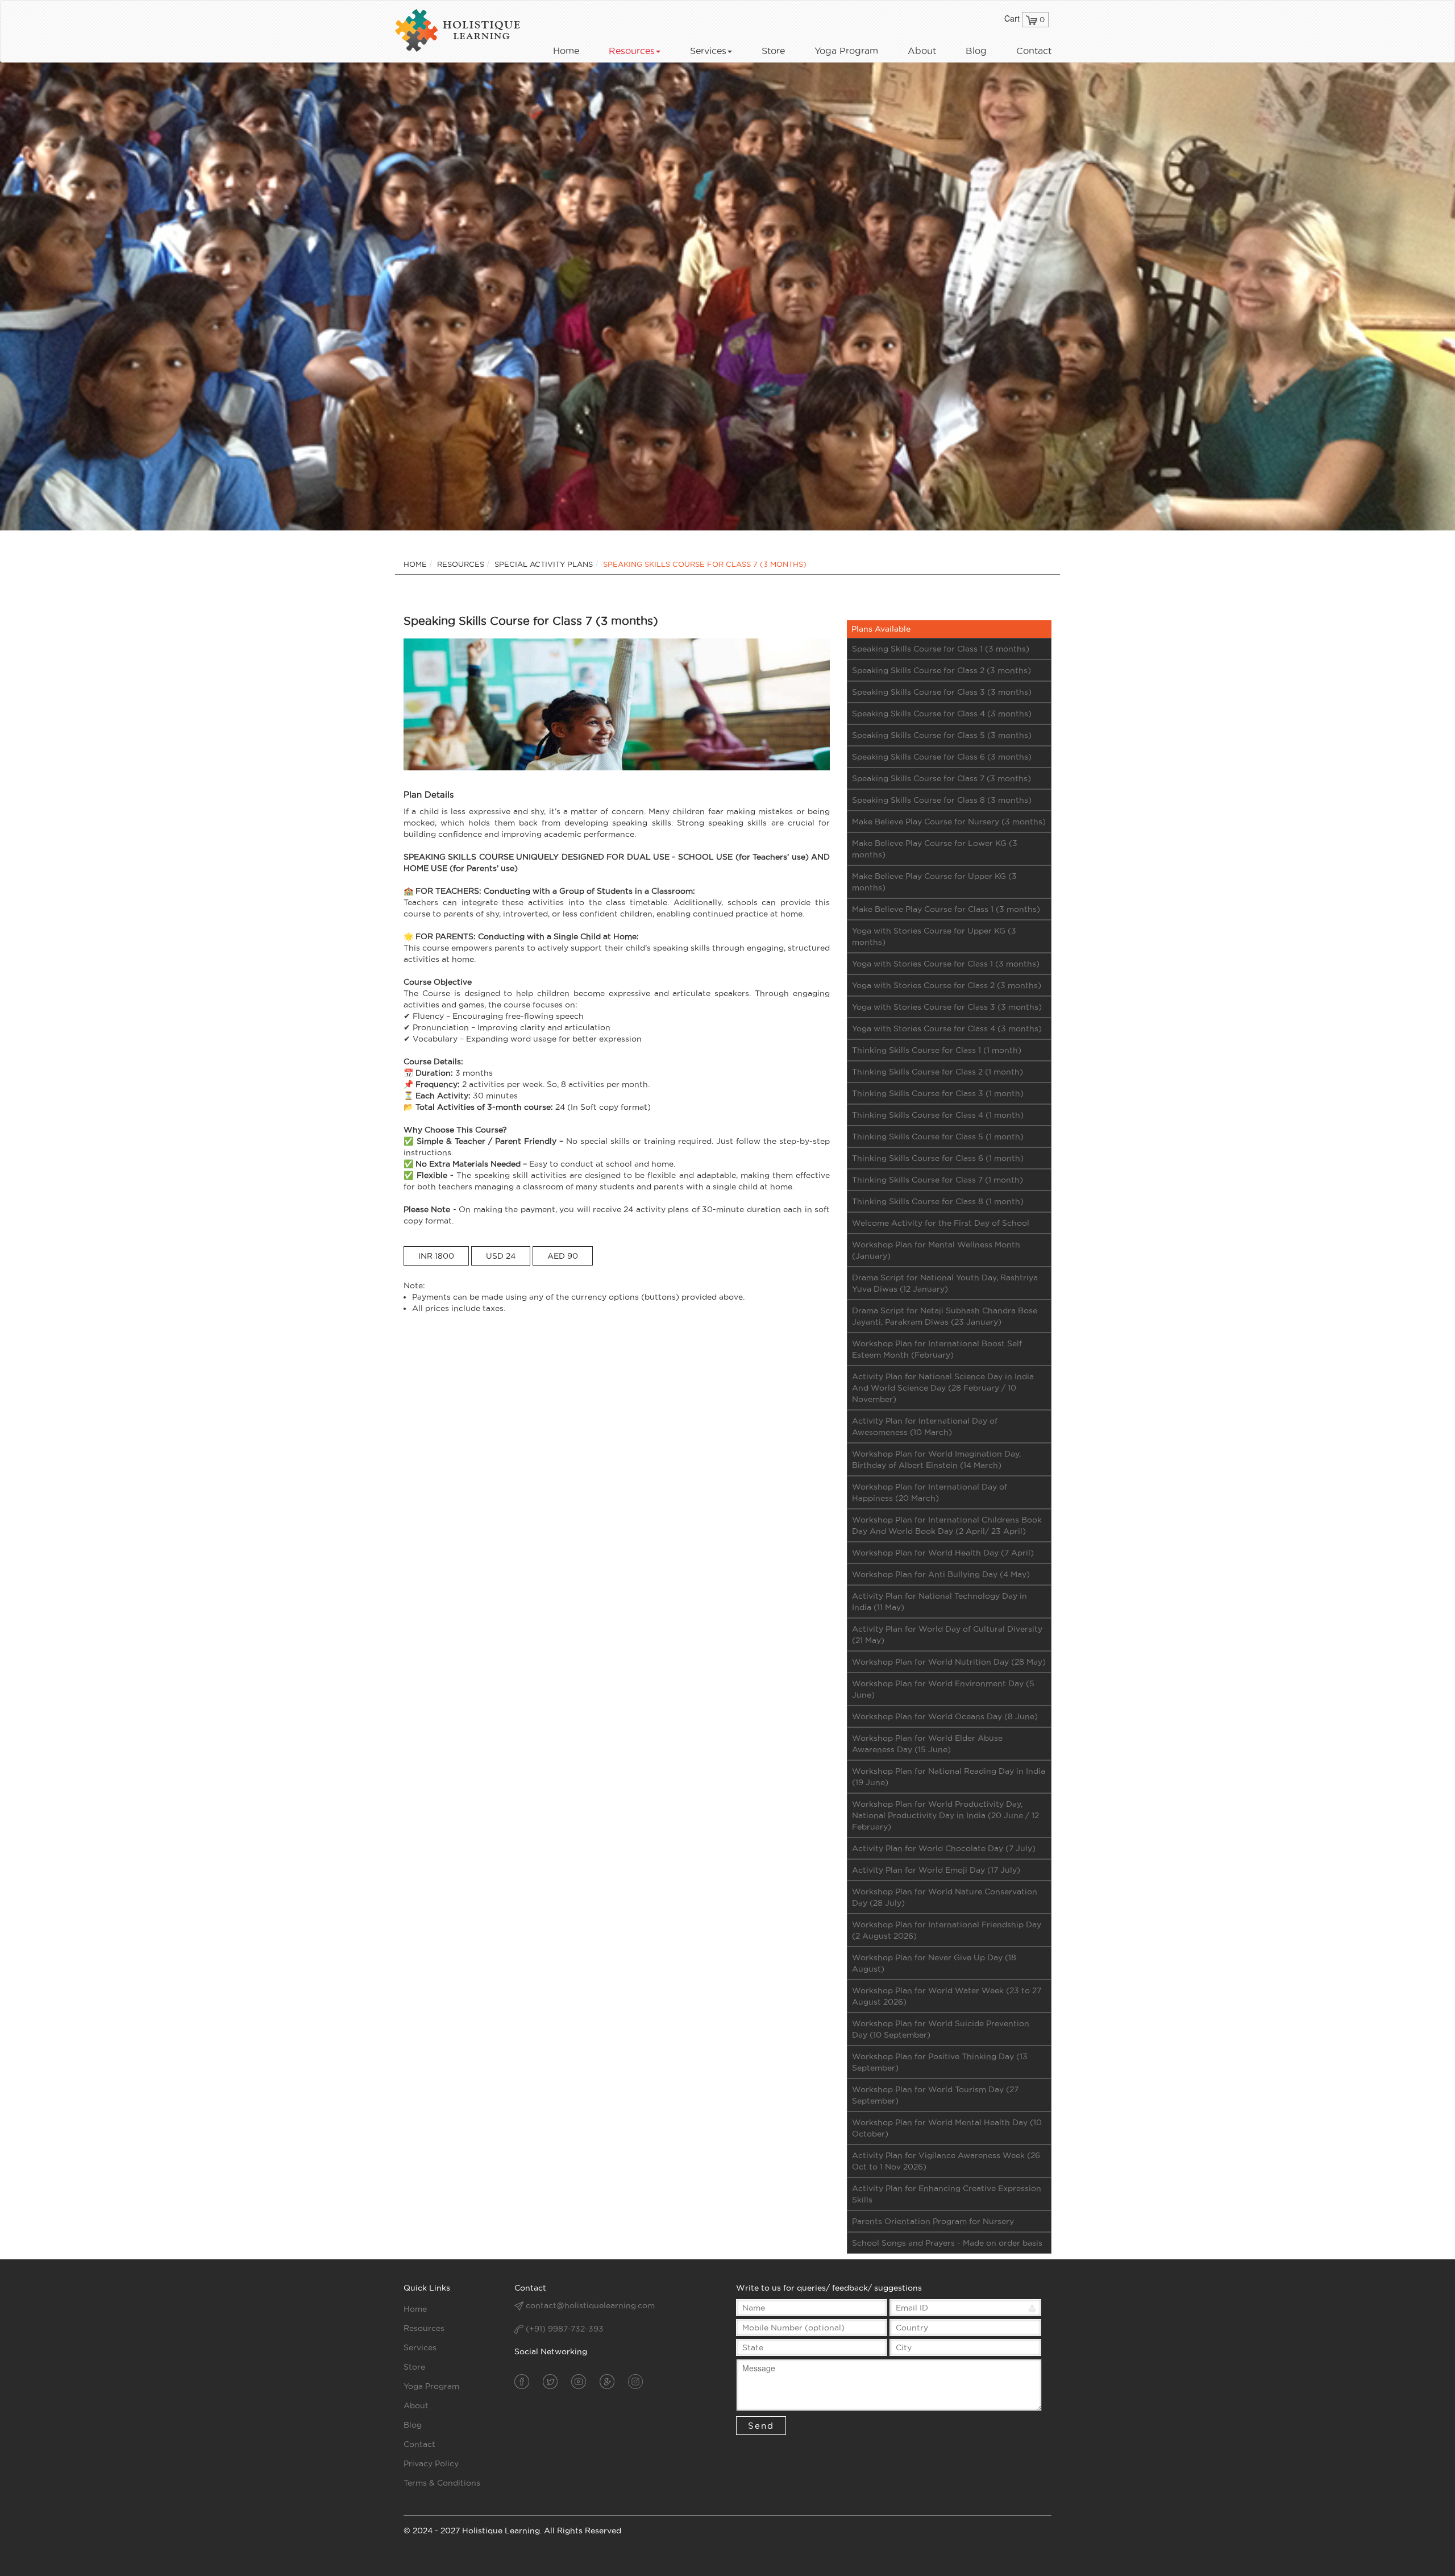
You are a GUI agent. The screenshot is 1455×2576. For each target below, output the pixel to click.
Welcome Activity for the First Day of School (941, 1223)
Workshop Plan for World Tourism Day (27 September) (935, 2095)
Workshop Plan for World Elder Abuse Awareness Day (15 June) (927, 1744)
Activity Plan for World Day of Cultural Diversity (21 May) (947, 1635)
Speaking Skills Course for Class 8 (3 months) (942, 800)
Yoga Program (846, 51)
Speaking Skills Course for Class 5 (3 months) (942, 735)
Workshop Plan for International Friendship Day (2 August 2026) (947, 1930)
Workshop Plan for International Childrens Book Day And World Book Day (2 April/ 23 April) (947, 1525)
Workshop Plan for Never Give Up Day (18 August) (934, 1963)
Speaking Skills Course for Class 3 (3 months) (942, 692)
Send (761, 2426)
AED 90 (563, 1256)
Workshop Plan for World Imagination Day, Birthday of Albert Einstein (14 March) (936, 1459)
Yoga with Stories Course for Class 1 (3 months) (946, 964)
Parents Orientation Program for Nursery (933, 2221)
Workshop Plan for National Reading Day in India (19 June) (949, 1777)
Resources (632, 51)
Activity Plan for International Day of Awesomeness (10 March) (925, 1426)
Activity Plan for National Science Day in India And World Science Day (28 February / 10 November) (943, 1388)
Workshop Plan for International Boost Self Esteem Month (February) (937, 1349)
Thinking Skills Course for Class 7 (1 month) (938, 1180)
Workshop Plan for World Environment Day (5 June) (943, 1689)
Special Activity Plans (544, 564)
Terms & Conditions (442, 2483)
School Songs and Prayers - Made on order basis (947, 2243)
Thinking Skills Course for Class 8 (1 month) (938, 1201)
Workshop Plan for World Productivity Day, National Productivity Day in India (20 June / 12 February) (945, 1815)
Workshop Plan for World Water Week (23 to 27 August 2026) (947, 1996)
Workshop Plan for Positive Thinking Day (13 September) (940, 2062)
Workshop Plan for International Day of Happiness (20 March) (930, 1492)
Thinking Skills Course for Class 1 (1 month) (937, 1050)
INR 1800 (436, 1256)
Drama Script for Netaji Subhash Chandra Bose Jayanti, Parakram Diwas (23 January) (945, 1316)
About (922, 51)
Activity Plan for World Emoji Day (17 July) (936, 1870)
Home (566, 51)
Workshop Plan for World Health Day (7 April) (943, 1553)
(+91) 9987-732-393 (564, 2329)
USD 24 (501, 1256)
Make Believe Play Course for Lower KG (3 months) (935, 849)
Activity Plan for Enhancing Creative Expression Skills (947, 2194)
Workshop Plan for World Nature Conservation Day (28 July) (945, 1897)
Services (708, 51)
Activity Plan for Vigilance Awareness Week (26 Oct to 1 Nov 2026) (946, 2161)
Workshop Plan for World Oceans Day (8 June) (945, 1716)
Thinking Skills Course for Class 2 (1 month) (938, 1072)
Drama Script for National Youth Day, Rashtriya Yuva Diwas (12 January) (945, 1283)
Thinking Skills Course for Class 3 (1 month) (938, 1093)
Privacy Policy (431, 2463)
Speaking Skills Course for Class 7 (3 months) (941, 778)
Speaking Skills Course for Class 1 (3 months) (941, 649)
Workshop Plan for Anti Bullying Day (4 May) (941, 1574)
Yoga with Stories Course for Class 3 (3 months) (947, 1007)
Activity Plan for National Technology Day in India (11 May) (939, 1602)
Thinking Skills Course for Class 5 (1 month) (938, 1136)
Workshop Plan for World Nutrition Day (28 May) (949, 1662)
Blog (976, 51)
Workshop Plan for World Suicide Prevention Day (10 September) (941, 2029)
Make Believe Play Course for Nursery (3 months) (949, 822)
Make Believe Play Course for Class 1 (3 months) (946, 909)
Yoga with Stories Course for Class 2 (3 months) (947, 985)
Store (773, 51)
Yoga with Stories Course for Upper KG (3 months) (934, 936)
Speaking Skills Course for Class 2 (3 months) (941, 670)
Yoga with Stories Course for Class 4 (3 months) (947, 1028)
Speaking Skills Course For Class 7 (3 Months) (705, 564)
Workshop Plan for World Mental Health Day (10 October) (947, 2128)
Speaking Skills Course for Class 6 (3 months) (942, 757)
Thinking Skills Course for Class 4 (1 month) (938, 1115)
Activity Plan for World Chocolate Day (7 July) (944, 1848)
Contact (1034, 51)
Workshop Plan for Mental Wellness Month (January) (936, 1250)
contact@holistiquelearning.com (590, 2305)
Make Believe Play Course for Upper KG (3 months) (934, 882)
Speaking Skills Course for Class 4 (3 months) (942, 714)
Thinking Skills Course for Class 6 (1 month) (938, 1158)
